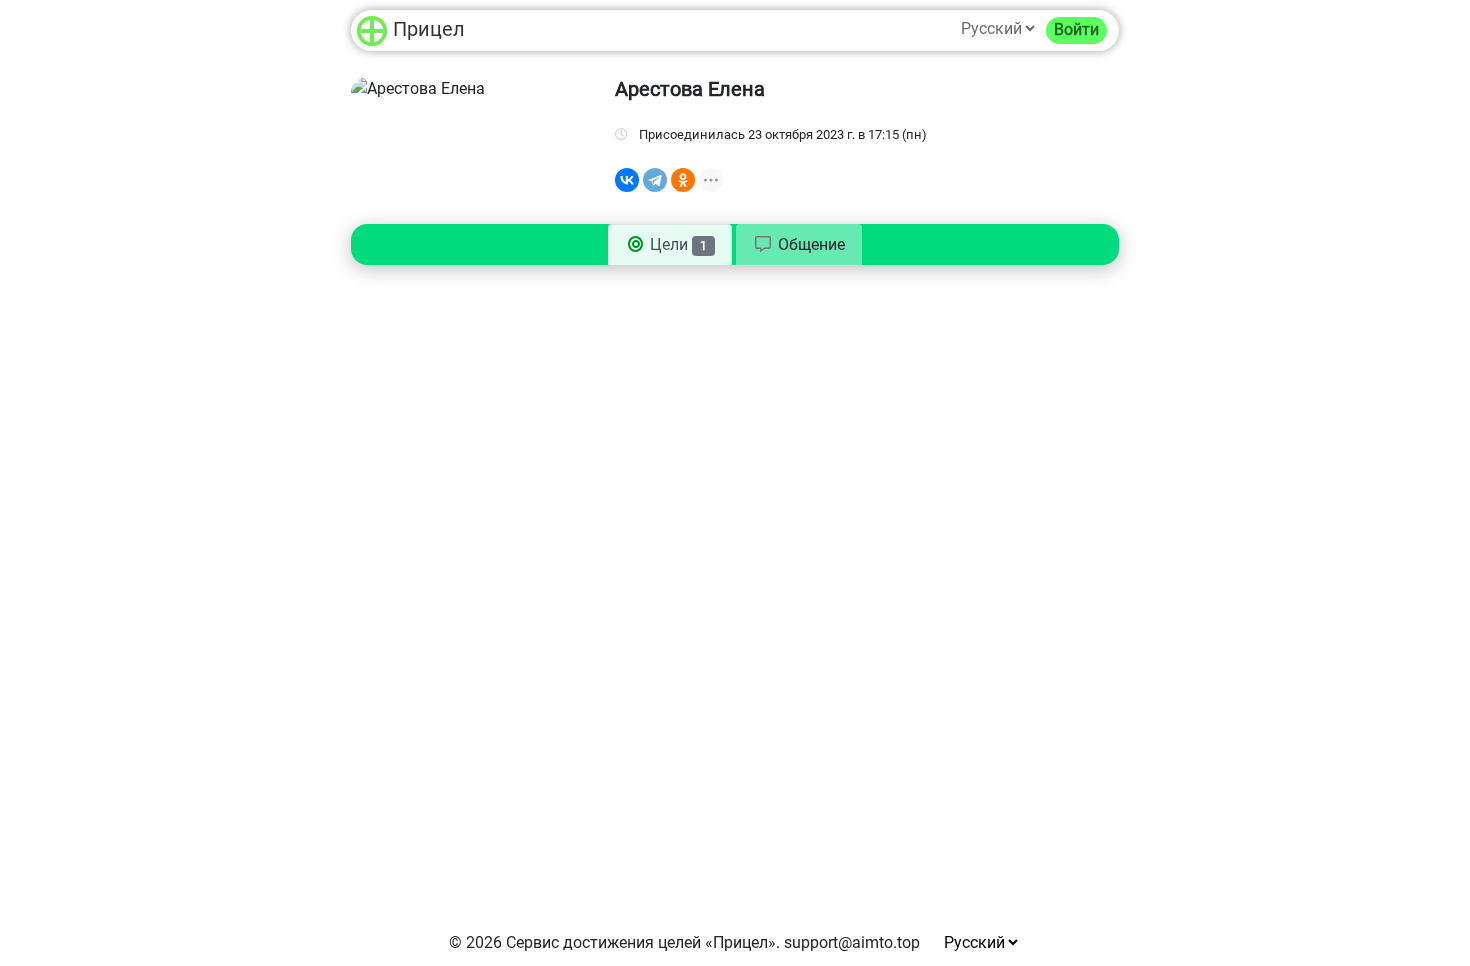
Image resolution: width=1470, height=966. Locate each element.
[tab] (799, 245)
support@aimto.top (852, 942)
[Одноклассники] (683, 180)
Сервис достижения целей (603, 942)
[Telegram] (655, 180)
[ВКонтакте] (627, 180)
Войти (1076, 29)
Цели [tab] (676, 244)
